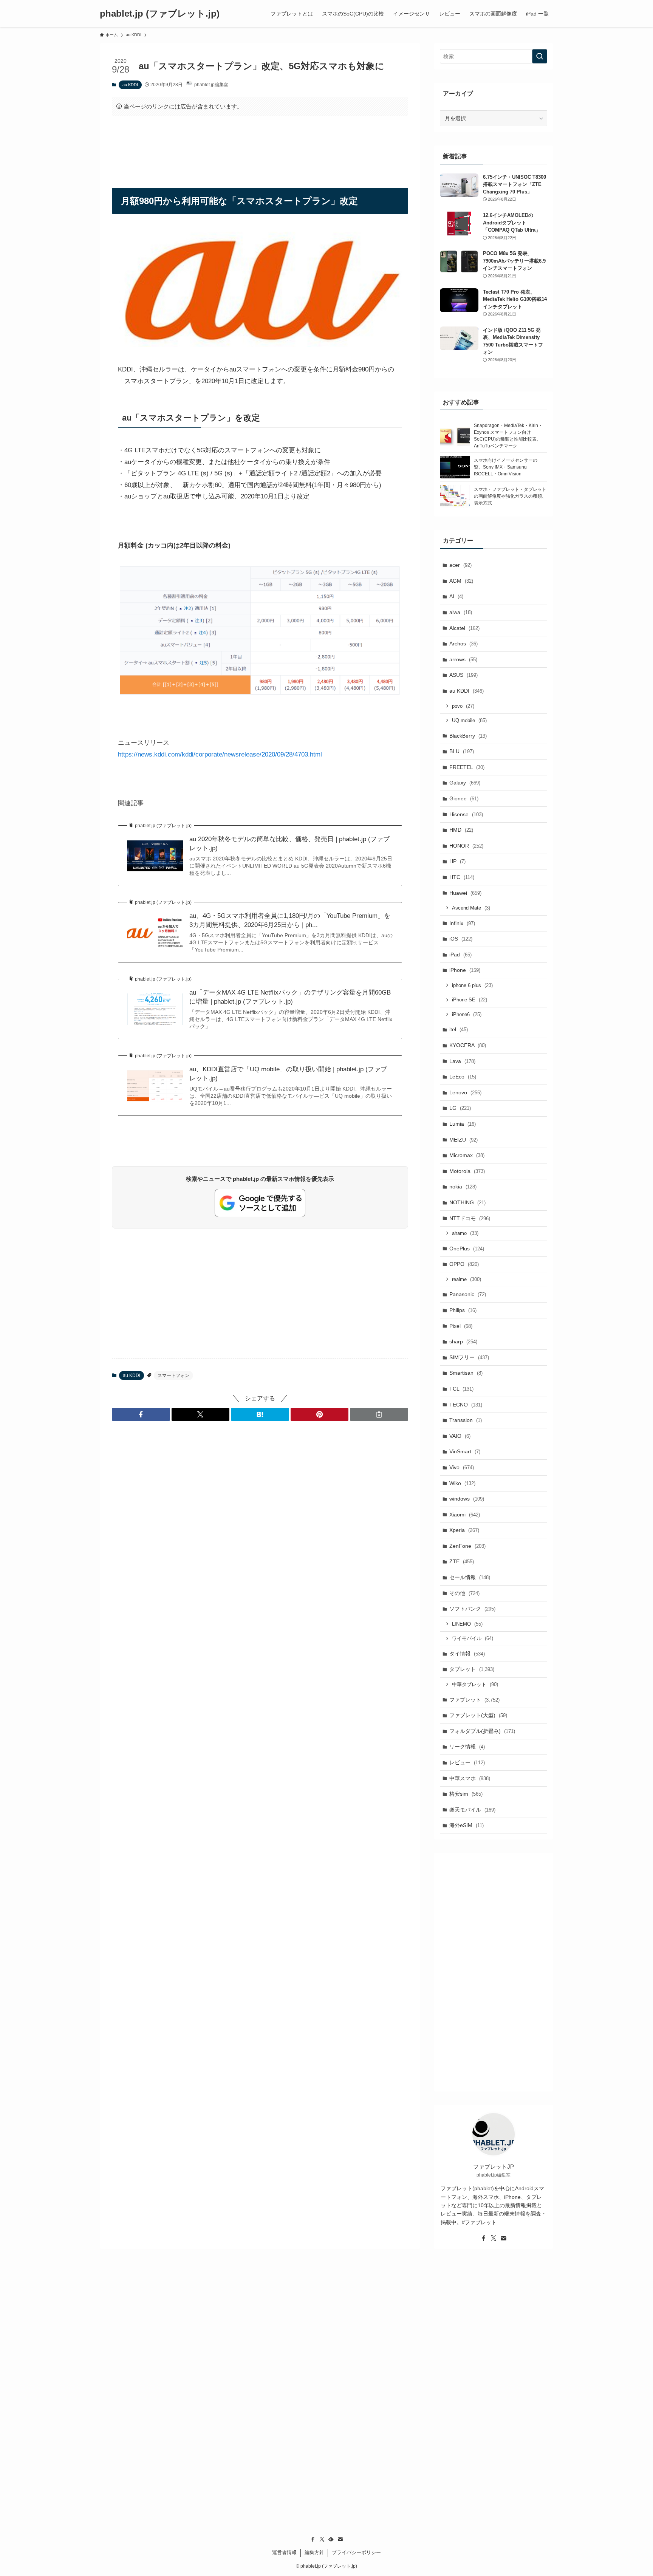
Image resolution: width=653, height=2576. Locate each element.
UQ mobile (469, 720)
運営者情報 (284, 2552)
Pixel (461, 1326)
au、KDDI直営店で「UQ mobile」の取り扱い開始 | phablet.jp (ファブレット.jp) (288, 1074)
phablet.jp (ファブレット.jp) (160, 14)
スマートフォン (173, 1375)
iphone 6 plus (472, 985)
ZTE (462, 1561)
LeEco (463, 1077)
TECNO (466, 1405)
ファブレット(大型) (478, 1715)
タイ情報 (467, 1654)
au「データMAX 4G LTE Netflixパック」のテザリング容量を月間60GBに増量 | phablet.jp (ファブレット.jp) (290, 997)
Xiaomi (465, 1515)
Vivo (462, 1467)
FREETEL (467, 767)
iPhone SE (470, 1000)
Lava (462, 1061)
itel (459, 1029)
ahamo (465, 1233)
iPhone (465, 970)
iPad (460, 955)
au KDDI (130, 85)
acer (460, 565)
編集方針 (314, 2552)
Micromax (467, 1155)
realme (467, 1279)
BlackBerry (468, 736)
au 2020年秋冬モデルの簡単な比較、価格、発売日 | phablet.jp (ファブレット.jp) (289, 844)
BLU (462, 751)
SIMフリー (469, 1357)
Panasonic (468, 1294)
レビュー (467, 1762)
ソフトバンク (472, 1609)
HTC (462, 877)
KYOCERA (468, 1045)
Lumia (463, 1124)
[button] (141, 1414)
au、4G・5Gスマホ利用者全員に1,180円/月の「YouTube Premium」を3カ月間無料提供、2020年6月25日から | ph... (290, 920)
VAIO (460, 1436)
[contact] (503, 2238)
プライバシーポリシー (356, 2552)
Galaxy (465, 783)
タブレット (472, 1669)
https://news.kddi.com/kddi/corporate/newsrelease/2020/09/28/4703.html (220, 754)
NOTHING (467, 1202)
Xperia (464, 1530)
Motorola (467, 1171)
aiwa (461, 612)
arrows (463, 659)
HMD (461, 830)
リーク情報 (467, 1747)
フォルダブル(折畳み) (482, 1731)
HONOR (466, 846)
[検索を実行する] (540, 56)
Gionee (464, 798)
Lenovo (465, 1092)
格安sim (466, 1794)
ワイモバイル (473, 1638)
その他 (464, 1593)
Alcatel (464, 628)
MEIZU (463, 1140)
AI (456, 596)
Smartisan (466, 1373)
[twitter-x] (494, 2238)
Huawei (465, 893)
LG (460, 1108)
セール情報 (470, 1577)
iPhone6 (467, 1014)
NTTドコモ (470, 1218)
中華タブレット (475, 1684)
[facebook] (484, 2238)
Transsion (466, 1420)
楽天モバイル (472, 1810)
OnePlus (467, 1249)
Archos (463, 644)
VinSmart (465, 1451)
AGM (461, 581)
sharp (463, 1341)
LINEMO (467, 1624)
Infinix (462, 923)
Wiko (462, 1483)
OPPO (464, 1264)
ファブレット (474, 1700)
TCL (461, 1389)
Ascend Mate (471, 908)
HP (457, 861)
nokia (463, 1187)
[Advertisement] (260, 145)
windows (467, 1499)
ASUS (463, 675)
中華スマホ (470, 1778)
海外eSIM (467, 1825)
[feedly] (331, 2539)
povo (463, 706)
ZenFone (467, 1546)
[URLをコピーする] (379, 1414)
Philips (463, 1310)
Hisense (466, 814)
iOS (461, 939)
